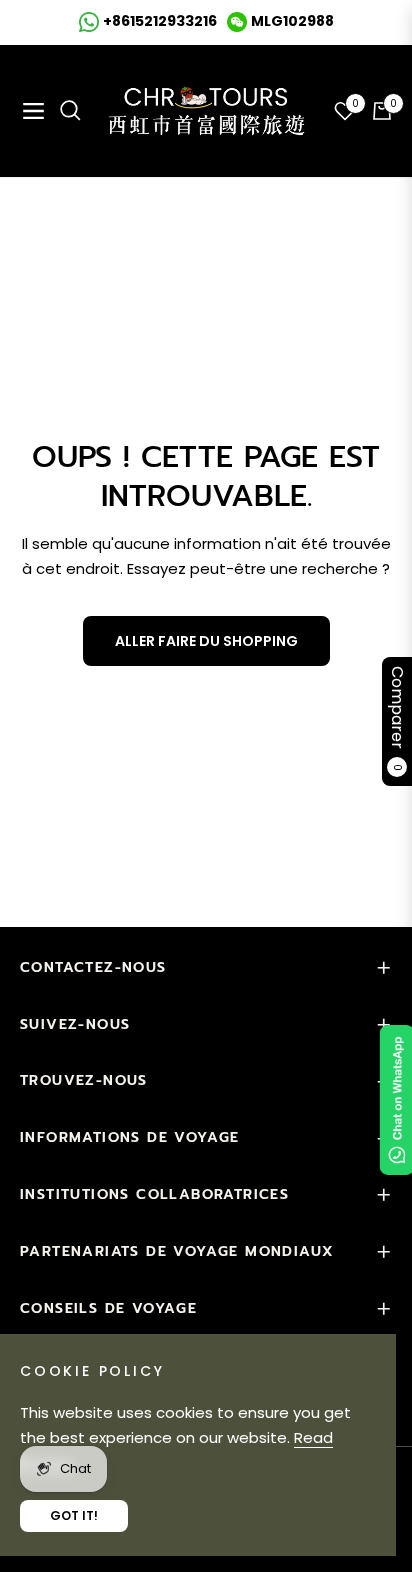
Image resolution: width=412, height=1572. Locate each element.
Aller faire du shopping (206, 641)
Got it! (74, 1515)
